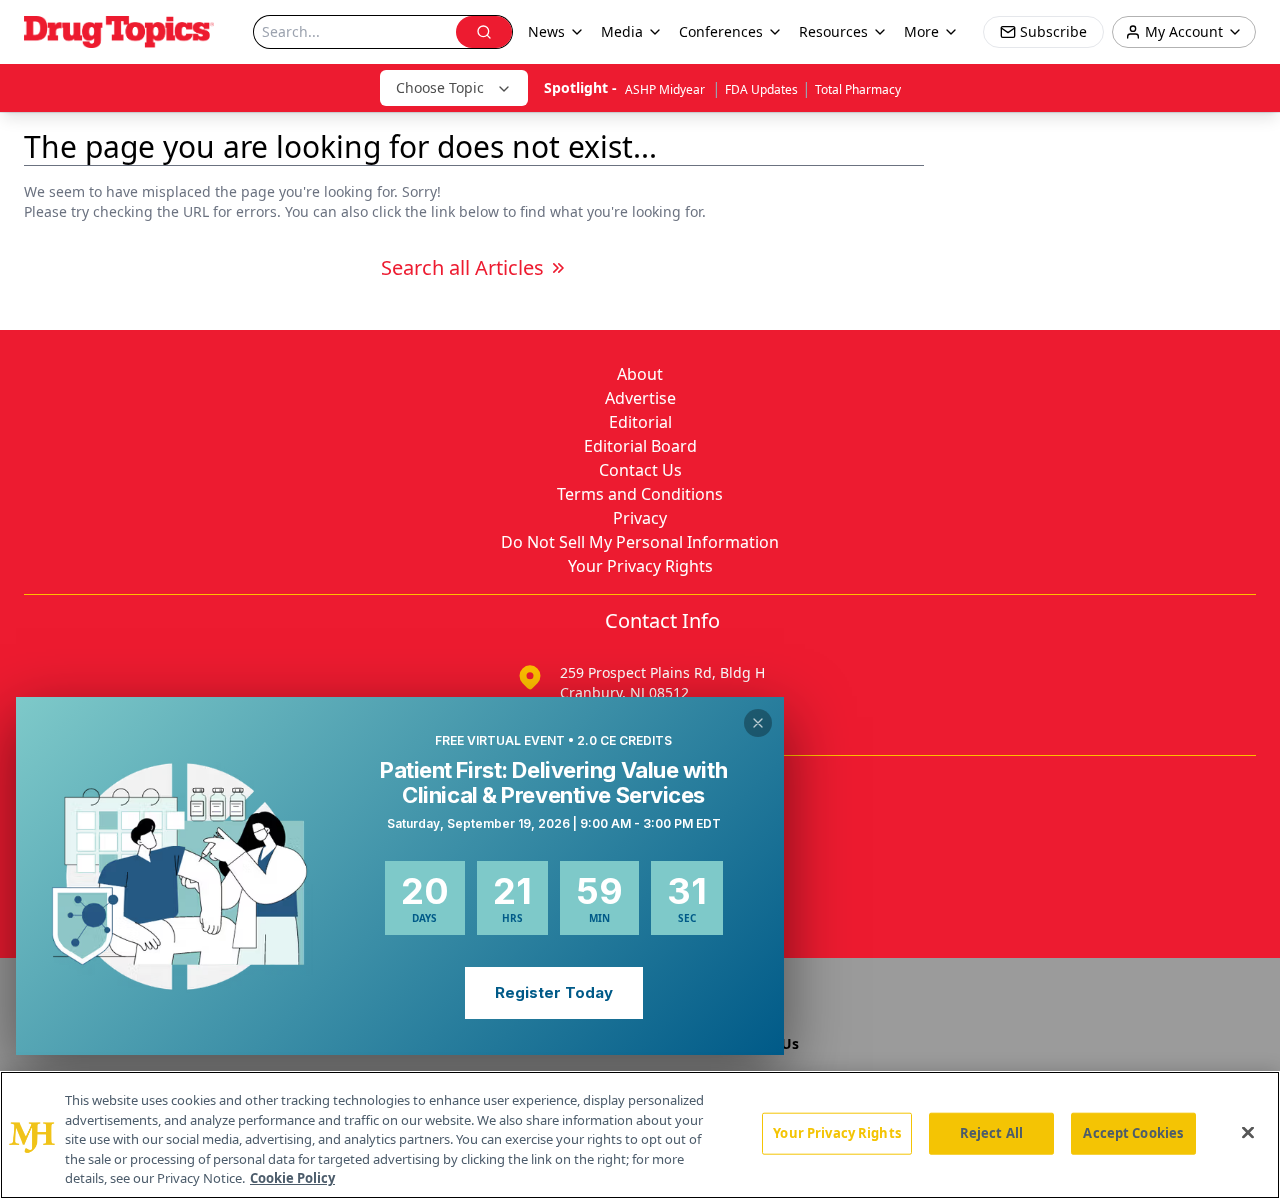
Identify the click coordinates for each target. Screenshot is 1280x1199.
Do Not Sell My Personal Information (640, 542)
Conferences (721, 31)
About (640, 374)
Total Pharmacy (858, 89)
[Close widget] (758, 723)
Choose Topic (440, 87)
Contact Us (640, 470)
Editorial (640, 422)
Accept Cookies (1133, 1133)
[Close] (1248, 1133)
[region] (640, 1135)
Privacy (640, 518)
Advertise (640, 398)
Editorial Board (640, 446)
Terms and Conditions (640, 494)
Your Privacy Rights (640, 566)
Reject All (991, 1133)
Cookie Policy (292, 1178)
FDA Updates (761, 89)
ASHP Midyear (666, 89)
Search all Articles (462, 267)
